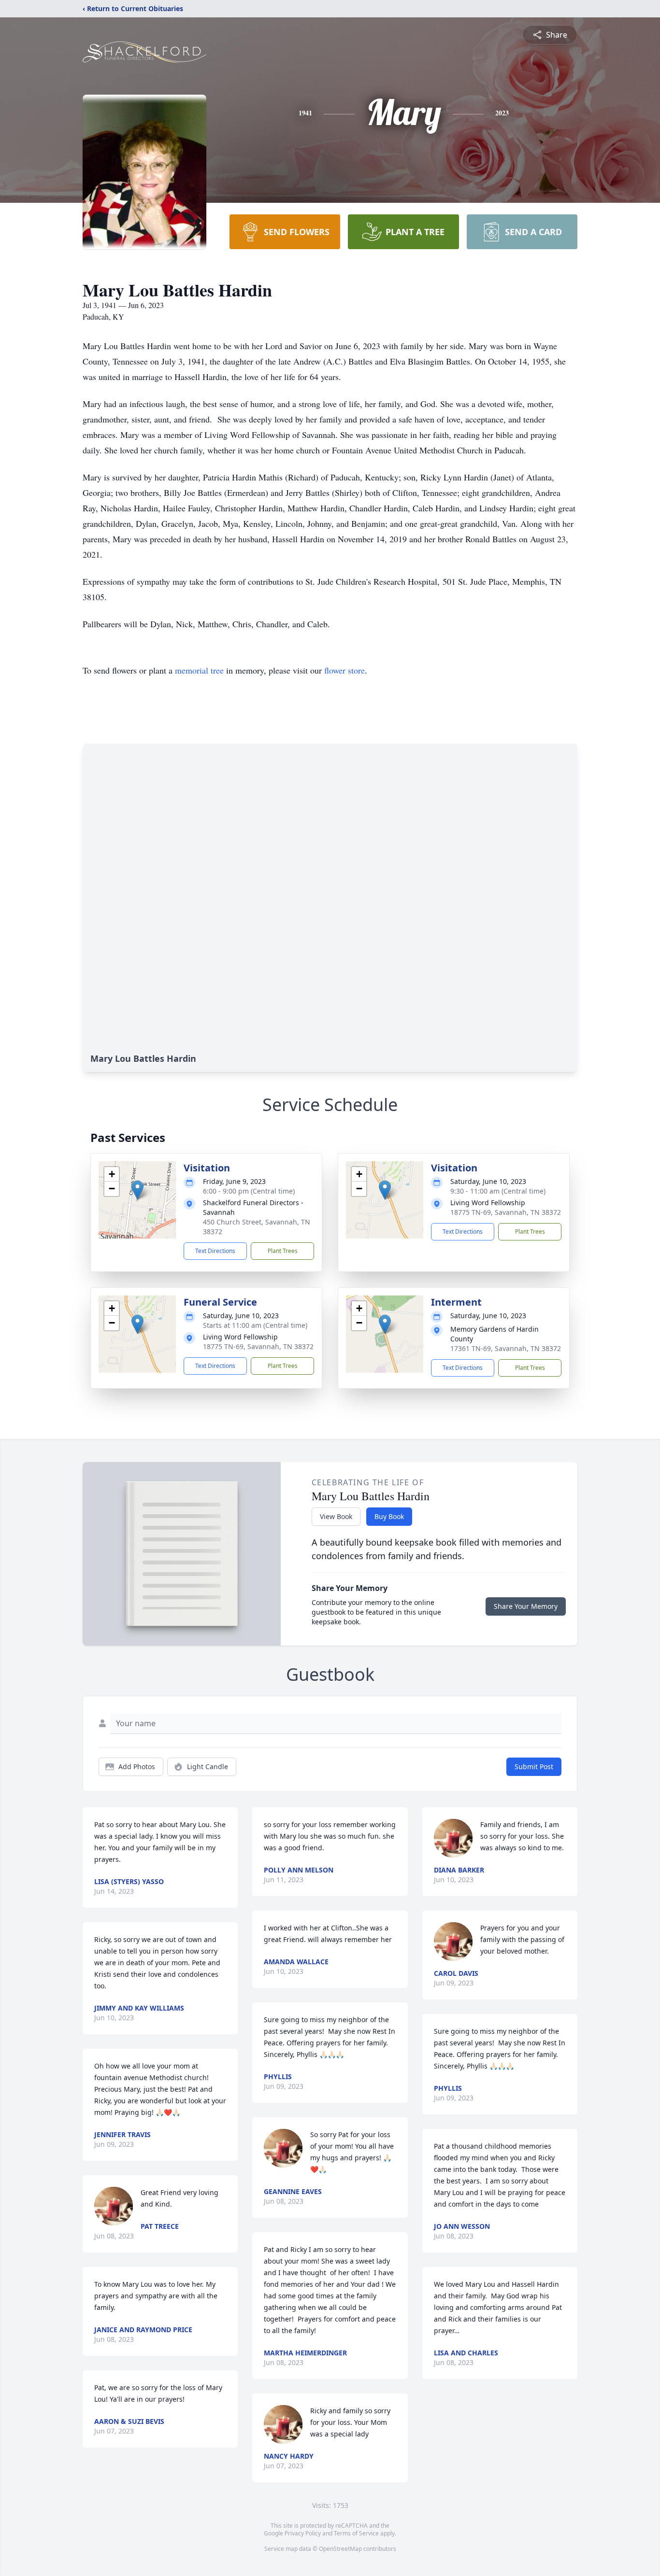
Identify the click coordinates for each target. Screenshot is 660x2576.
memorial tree (199, 670)
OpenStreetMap (340, 2549)
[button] (137, 1190)
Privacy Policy (303, 2533)
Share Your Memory (526, 1606)
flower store (344, 670)
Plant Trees (283, 1251)
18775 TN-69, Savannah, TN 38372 (506, 1212)
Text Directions (215, 1251)
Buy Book (389, 1516)
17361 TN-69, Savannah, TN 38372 (506, 1348)
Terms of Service (356, 2533)
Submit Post (534, 1767)
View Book (336, 1516)
